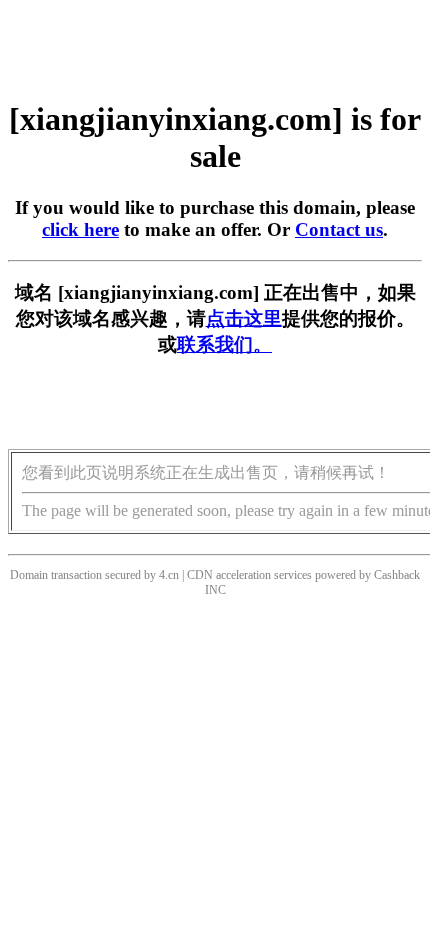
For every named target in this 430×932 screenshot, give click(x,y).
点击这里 (244, 318)
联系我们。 (224, 344)
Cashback (397, 575)
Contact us (339, 229)
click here (80, 229)
